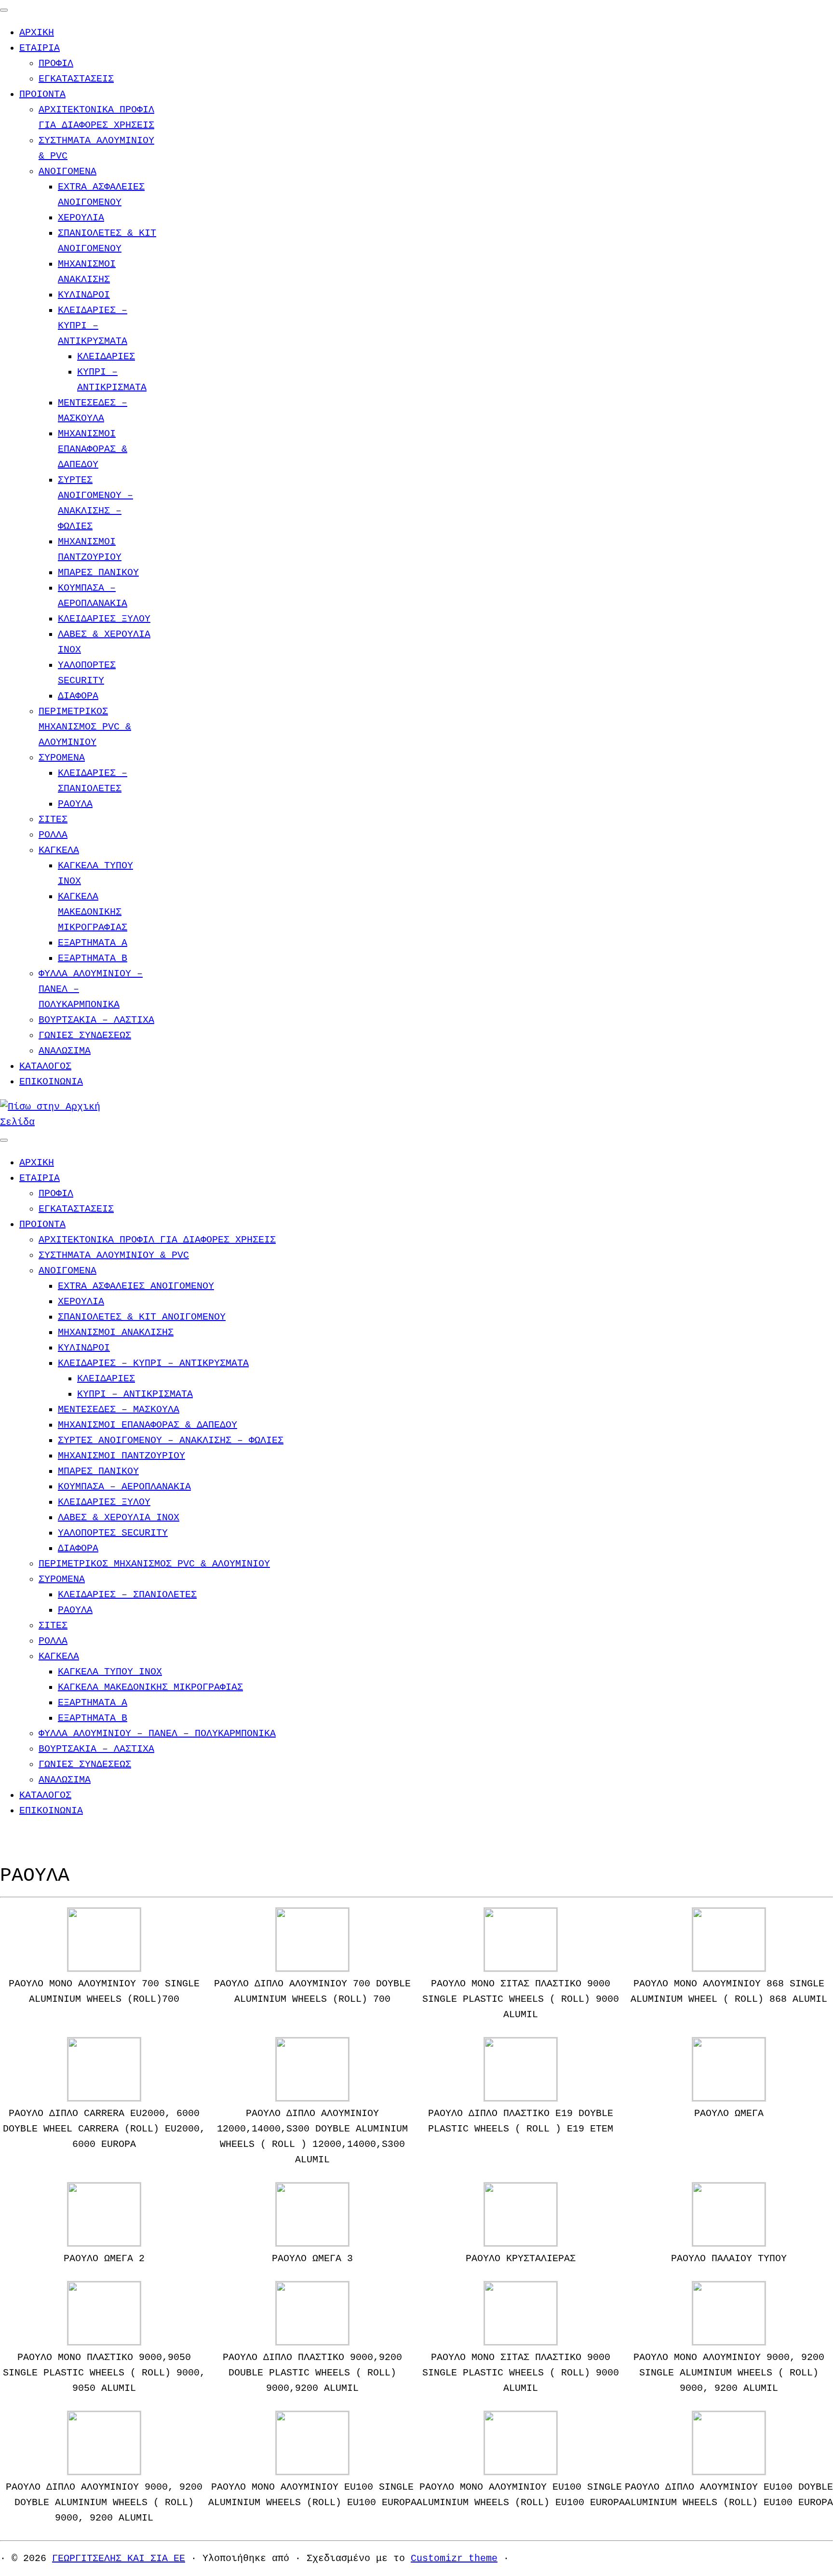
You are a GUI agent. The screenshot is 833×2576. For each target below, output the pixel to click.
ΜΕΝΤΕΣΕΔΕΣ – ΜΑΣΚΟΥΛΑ (119, 1409)
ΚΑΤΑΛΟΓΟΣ (45, 1066)
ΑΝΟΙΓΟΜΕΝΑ (67, 171)
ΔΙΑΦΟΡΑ (78, 696)
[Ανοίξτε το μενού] (4, 1140)
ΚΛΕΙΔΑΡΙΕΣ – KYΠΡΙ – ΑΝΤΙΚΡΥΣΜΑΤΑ (93, 326)
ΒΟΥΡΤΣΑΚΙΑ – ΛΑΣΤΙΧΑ (96, 1020)
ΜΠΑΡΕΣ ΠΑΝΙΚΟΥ (98, 573)
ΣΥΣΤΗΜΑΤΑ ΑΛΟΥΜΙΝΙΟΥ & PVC (114, 1255)
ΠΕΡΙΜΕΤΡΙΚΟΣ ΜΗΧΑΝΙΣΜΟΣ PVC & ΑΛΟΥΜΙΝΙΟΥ (85, 727)
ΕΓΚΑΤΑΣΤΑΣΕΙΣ (76, 79)
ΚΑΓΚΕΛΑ (59, 850)
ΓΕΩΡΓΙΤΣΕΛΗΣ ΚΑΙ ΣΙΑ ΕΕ (119, 2558)
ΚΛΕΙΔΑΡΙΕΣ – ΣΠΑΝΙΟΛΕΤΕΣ (127, 1595)
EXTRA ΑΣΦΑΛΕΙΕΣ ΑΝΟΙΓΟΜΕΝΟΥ (136, 1286)
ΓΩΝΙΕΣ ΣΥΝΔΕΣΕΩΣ (85, 1035)
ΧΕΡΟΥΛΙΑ (81, 218)
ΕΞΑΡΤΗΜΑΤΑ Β (93, 958)
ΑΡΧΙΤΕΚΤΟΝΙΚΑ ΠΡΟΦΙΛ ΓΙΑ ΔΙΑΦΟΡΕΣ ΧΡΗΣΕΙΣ (157, 1240)
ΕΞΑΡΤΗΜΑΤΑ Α (93, 943)
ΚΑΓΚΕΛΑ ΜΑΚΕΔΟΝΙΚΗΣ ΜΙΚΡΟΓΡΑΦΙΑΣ (93, 912)
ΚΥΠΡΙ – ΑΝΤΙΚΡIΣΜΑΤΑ (135, 1394)
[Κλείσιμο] (4, 10)
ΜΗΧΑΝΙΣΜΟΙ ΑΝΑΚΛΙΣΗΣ (116, 1332)
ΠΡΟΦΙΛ (56, 63)
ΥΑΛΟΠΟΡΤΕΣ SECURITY (113, 1533)
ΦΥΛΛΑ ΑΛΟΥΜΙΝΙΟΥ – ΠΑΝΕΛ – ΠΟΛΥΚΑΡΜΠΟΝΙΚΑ (157, 1733)
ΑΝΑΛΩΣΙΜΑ (65, 1051)
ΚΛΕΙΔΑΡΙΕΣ (106, 357)
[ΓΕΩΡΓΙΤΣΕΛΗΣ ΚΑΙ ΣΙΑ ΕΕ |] (60, 1122)
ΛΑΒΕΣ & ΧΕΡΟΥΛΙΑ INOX (119, 1517)
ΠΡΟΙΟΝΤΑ (42, 94)
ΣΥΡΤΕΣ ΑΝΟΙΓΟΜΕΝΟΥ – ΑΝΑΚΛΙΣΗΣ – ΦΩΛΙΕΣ (171, 1440)
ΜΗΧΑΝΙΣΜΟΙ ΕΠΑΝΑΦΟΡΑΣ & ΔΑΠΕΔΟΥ (93, 449)
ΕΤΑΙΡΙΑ (40, 48)
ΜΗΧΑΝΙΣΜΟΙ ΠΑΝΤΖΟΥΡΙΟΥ (121, 1456)
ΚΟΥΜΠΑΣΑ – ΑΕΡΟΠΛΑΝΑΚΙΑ (124, 1487)
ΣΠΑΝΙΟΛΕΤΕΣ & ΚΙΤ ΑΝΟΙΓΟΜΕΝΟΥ (142, 1317)
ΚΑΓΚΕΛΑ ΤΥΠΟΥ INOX (110, 1672)
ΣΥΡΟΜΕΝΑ (62, 758)
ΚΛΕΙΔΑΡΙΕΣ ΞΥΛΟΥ (104, 619)
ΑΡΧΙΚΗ (37, 33)
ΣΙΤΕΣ (53, 819)
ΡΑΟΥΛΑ (75, 804)
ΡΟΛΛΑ (53, 835)
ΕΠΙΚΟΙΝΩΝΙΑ (51, 1082)
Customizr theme (454, 2558)
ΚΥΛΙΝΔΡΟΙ (84, 295)
